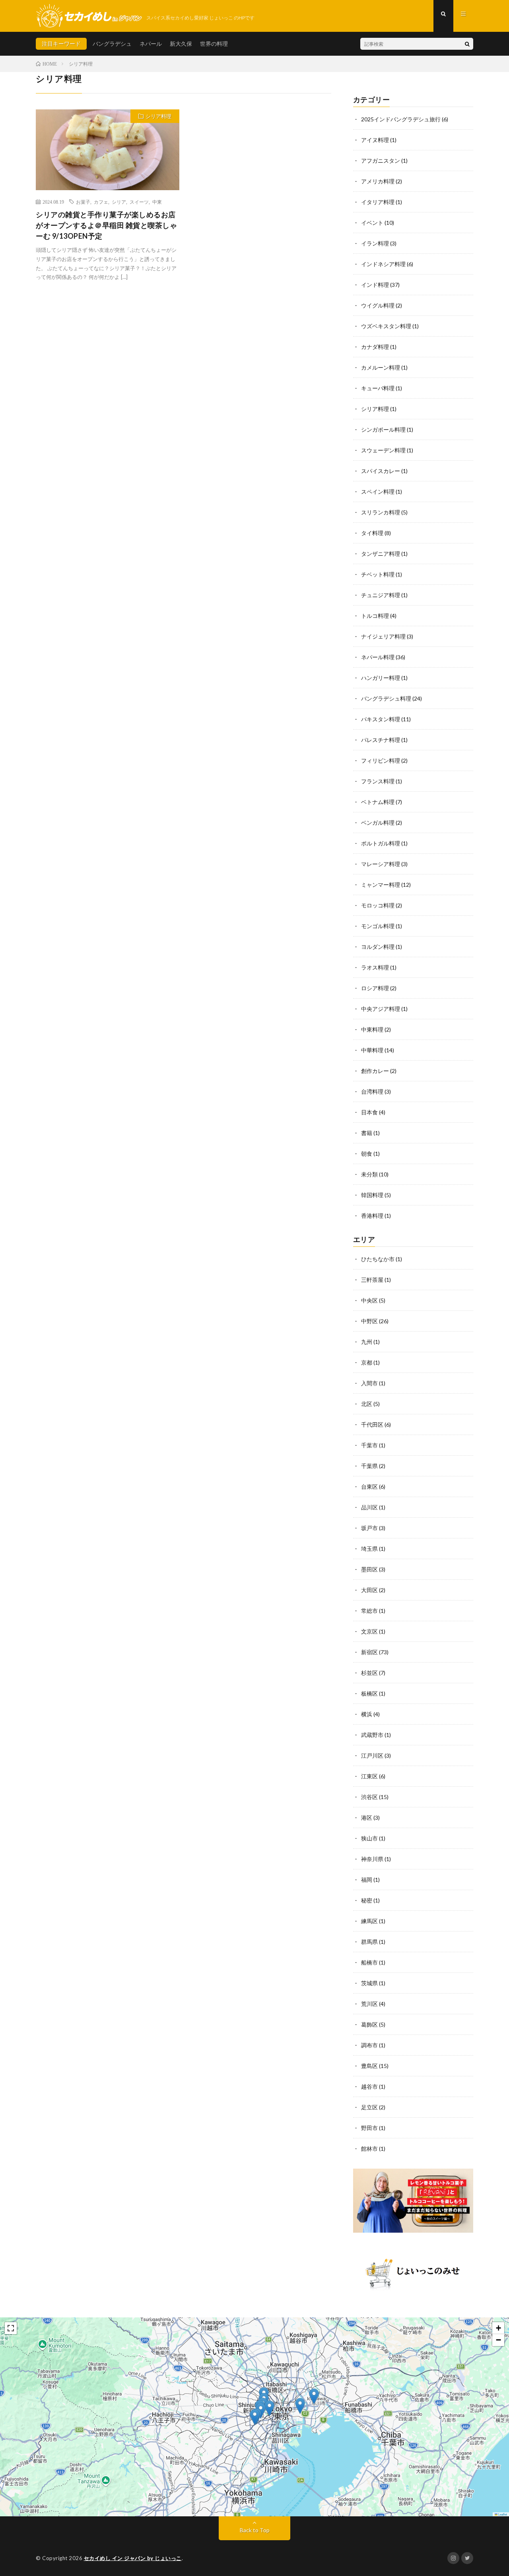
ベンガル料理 (378, 823)
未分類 (369, 1174)
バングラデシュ (112, 44)
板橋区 (369, 1693)
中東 (157, 202)
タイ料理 (372, 533)
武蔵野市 (372, 1735)
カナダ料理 (375, 347)
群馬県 (369, 1942)
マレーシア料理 (381, 864)
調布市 (369, 2045)
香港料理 (372, 1216)
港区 (367, 1818)
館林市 (369, 2149)
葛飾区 (369, 2024)
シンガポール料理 (383, 429)
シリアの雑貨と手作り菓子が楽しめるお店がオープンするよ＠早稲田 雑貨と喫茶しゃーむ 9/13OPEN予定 (106, 225)
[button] (255, 2417)
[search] (467, 44)
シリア (119, 202)
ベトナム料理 (378, 802)
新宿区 (369, 1652)
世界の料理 (214, 44)
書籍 (367, 1133)
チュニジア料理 (381, 595)
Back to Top (255, 2530)
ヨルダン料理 (378, 947)
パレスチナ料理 (381, 740)
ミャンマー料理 (381, 885)
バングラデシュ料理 (386, 698)
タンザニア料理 (381, 554)
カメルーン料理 (381, 367)
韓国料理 (372, 1195)
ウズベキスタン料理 (386, 326)
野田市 (369, 2128)
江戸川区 (372, 1755)
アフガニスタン (381, 161)
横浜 (367, 1714)
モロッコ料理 (378, 905)
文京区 (369, 1631)
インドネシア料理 (383, 264)
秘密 (367, 1900)
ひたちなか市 (378, 1259)
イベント (372, 223)
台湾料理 (372, 1091)
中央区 (369, 1300)
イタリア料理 (378, 202)
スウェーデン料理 (383, 450)
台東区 (369, 1487)
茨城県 (369, 1983)
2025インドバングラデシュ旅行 (401, 119)
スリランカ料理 (381, 512)
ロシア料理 (375, 988)
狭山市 (369, 1838)
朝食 (367, 1154)
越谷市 (369, 2086)
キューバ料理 (378, 388)
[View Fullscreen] (11, 2328)
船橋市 (369, 1962)
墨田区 (369, 1569)
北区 (367, 1404)
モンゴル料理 (378, 926)
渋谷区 (369, 1797)
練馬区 (369, 1921)
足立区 (369, 2107)
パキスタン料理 (381, 719)
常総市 (369, 1611)
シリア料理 (158, 116)
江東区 (369, 1776)
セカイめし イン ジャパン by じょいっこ (133, 2558)
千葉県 (369, 1466)
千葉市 (369, 1445)
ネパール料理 (378, 657)
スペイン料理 (378, 492)
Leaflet (502, 2514)
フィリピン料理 (381, 760)
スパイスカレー (381, 471)
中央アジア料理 (381, 1009)
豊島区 (369, 2066)
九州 (367, 1342)
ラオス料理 (375, 967)
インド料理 (375, 285)
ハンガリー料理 (381, 678)
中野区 (369, 1321)
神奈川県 (372, 1859)
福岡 (367, 1880)
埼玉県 (369, 1549)
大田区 (369, 1590)
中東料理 (372, 1029)
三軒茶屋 (372, 1280)
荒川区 (369, 2004)
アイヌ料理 (375, 140)
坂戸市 (369, 1528)
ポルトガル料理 (381, 843)
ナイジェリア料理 (383, 636)
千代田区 (372, 1424)
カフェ (101, 202)
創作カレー (375, 1071)
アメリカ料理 (378, 181)
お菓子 (83, 202)
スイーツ (139, 202)
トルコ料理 (375, 616)
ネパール (151, 44)
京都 (367, 1362)
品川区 (369, 1507)
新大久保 (181, 44)
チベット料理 (378, 574)
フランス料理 (378, 781)
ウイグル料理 (378, 305)
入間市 (369, 1383)
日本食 (369, 1112)
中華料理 (372, 1050)
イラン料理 (375, 243)
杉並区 (369, 1673)
